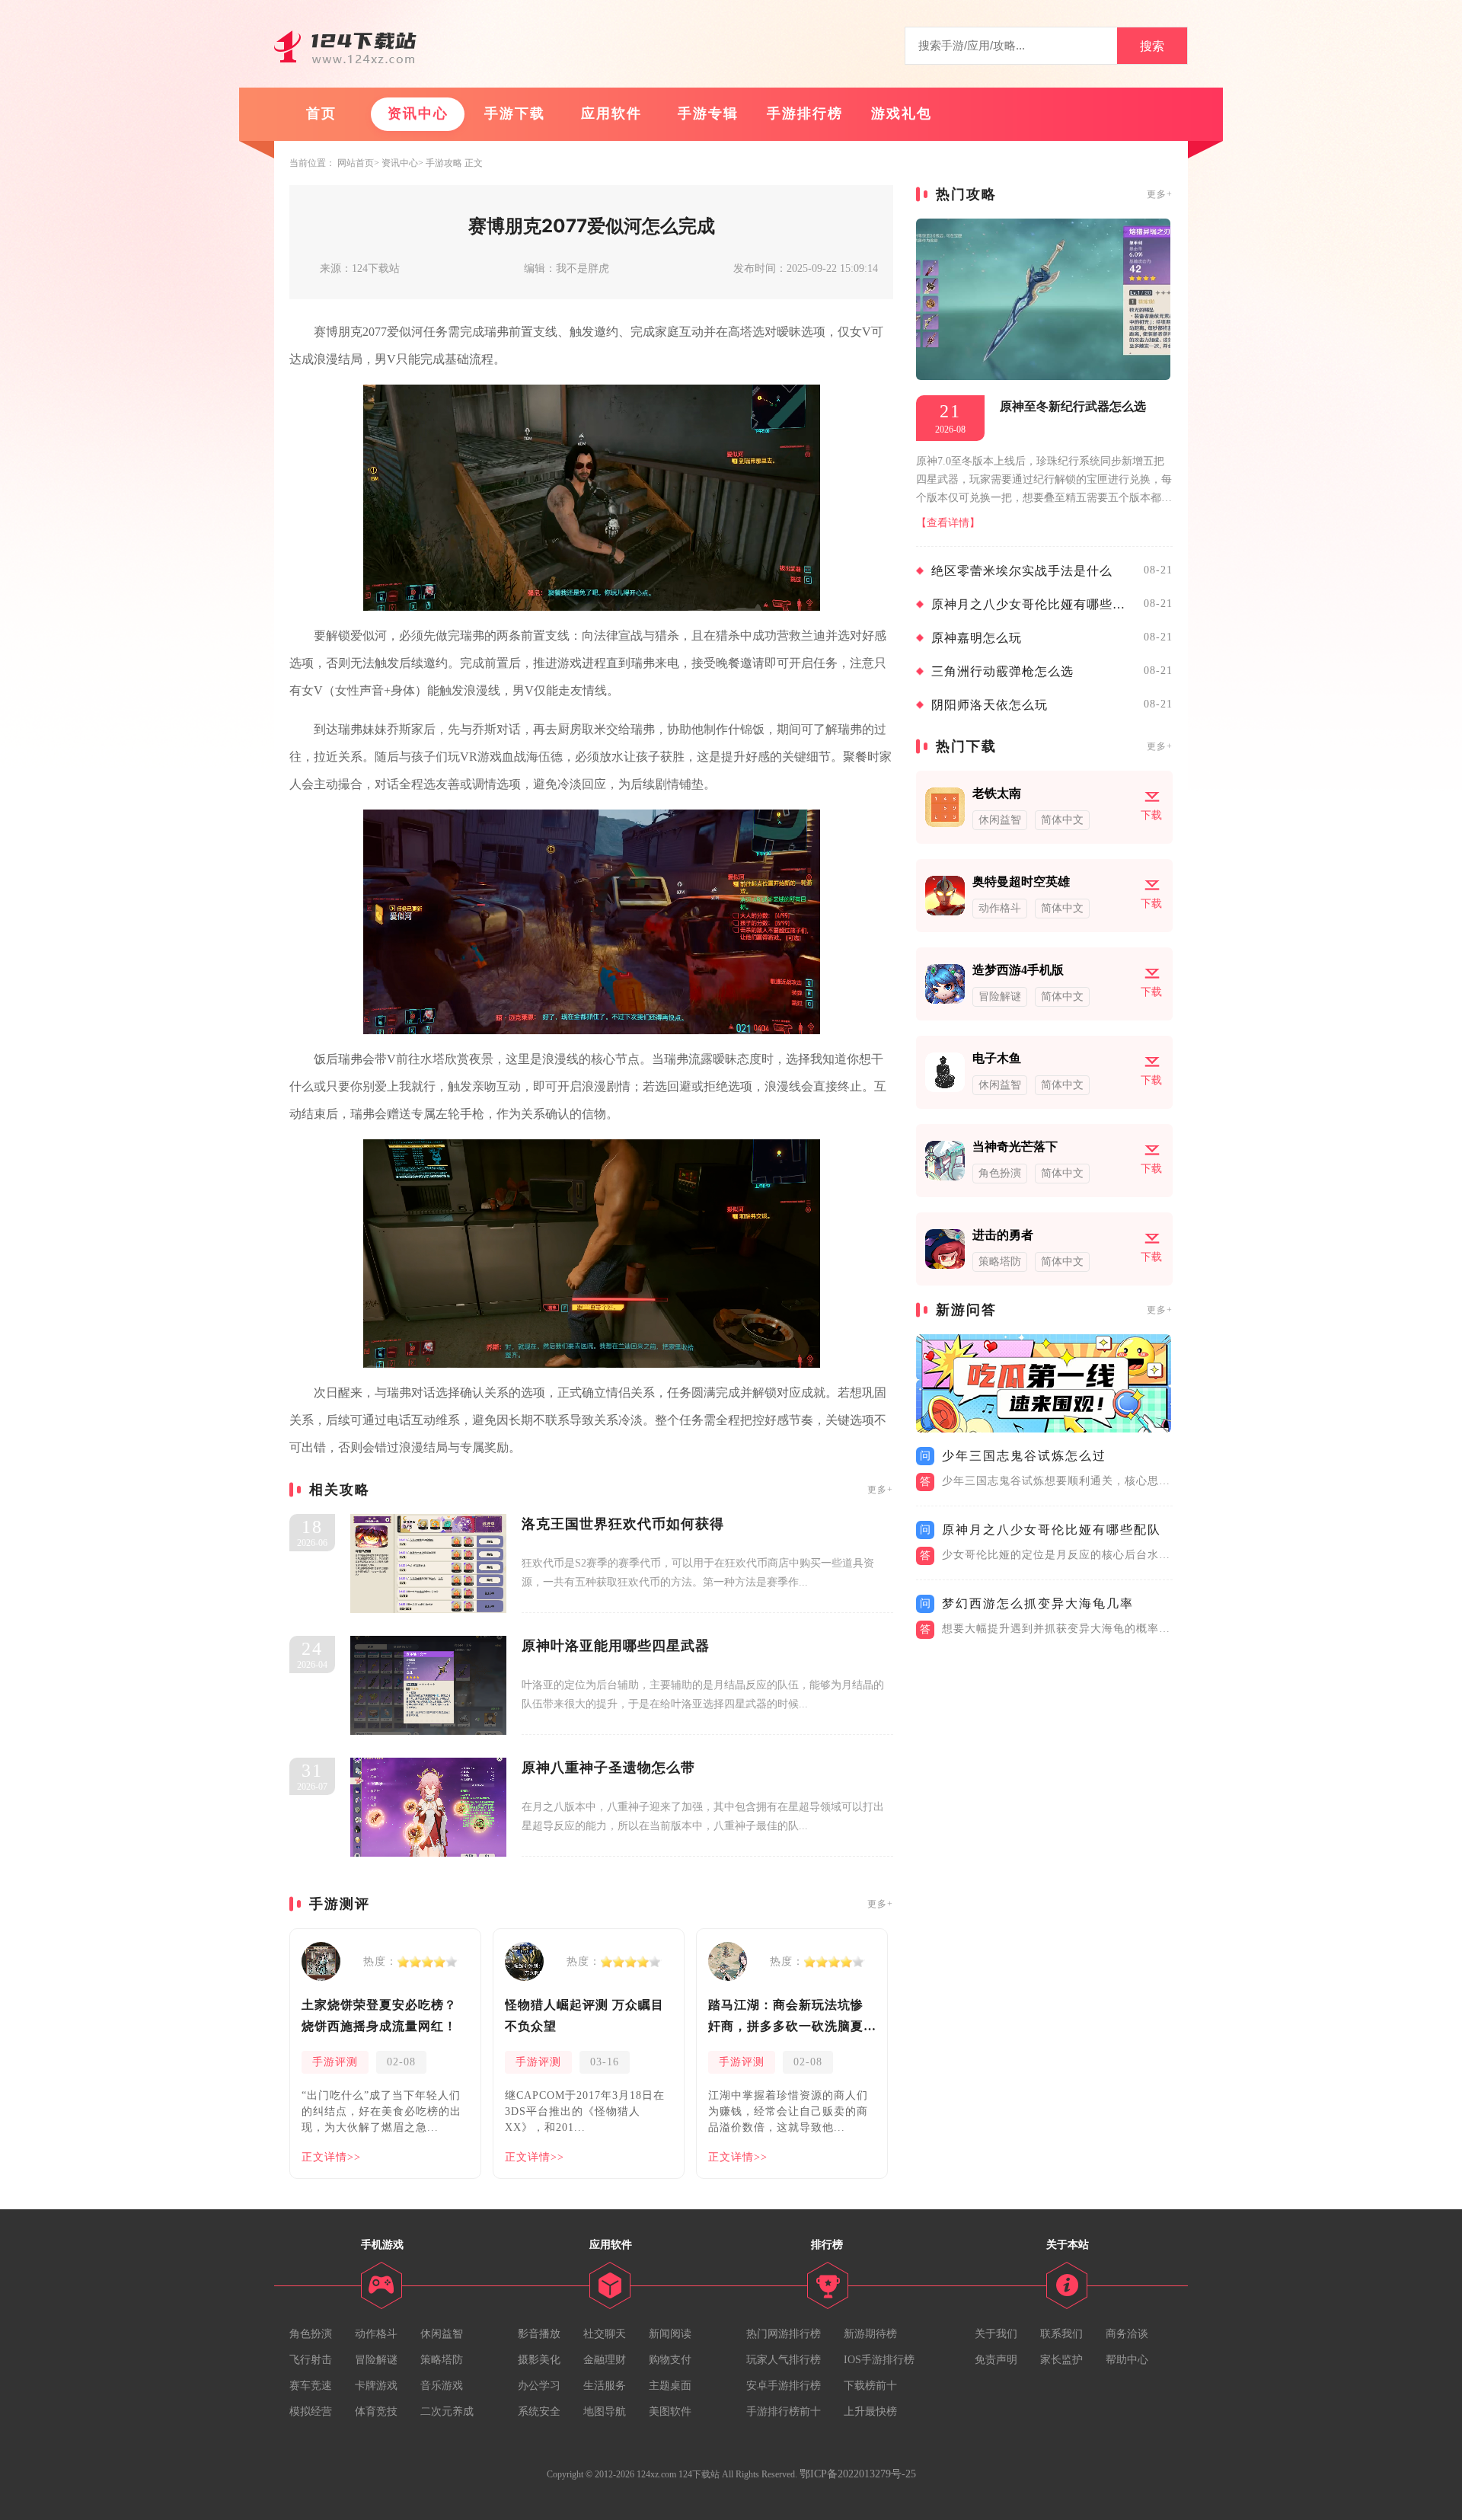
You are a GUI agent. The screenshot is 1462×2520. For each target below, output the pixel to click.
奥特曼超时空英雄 (1021, 882)
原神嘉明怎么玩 (977, 638)
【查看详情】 (948, 523)
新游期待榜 (870, 2334)
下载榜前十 (870, 2386)
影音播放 (539, 2334)
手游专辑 (708, 113)
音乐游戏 (442, 2386)
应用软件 (611, 113)
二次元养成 (447, 2411)
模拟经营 (311, 2411)
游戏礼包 (902, 113)
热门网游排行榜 (784, 2334)
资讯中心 (418, 113)
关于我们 (996, 2334)
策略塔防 (442, 2360)
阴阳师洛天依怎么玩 (990, 705)
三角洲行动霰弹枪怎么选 (1002, 671)
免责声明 (996, 2360)
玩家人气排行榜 (784, 2360)
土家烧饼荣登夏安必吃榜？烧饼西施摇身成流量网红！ (379, 2015)
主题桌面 (670, 2386)
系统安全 (539, 2411)
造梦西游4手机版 (1018, 970)
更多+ (880, 1490)
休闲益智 (442, 2334)
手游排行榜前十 (784, 2411)
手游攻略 (444, 163)
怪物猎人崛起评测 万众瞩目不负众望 (584, 2015)
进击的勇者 (1003, 1235)
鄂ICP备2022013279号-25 (858, 2474)
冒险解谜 (376, 2360)
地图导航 (605, 2411)
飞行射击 (311, 2360)
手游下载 (515, 113)
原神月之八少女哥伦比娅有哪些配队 (1034, 604)
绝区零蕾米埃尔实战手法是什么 (1022, 571)
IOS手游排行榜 (879, 2360)
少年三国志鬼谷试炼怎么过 (1024, 1456)
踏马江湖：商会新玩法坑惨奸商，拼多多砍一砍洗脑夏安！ (786, 2018)
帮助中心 (1127, 2360)
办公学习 (539, 2386)
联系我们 (1061, 2334)
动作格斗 (376, 2334)
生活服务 (605, 2386)
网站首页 (356, 163)
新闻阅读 (670, 2334)
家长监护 (1061, 2360)
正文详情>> (331, 2157)
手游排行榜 (805, 113)
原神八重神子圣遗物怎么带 (608, 1768)
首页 (321, 113)
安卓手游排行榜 (784, 2386)
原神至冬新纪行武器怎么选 (1073, 406)
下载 (1151, 815)
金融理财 (605, 2360)
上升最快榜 (870, 2411)
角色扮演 (311, 2334)
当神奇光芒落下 (1015, 1147)
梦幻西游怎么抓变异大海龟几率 (1038, 1603)
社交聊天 (605, 2334)
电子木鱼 (997, 1058)
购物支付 (670, 2360)
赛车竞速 (311, 2386)
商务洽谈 (1127, 2334)
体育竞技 (376, 2411)
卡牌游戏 (376, 2386)
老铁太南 (997, 793)
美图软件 (670, 2411)
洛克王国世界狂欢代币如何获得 (623, 1524)
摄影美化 (539, 2360)
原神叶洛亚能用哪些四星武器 (616, 1646)
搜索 (1152, 46)
